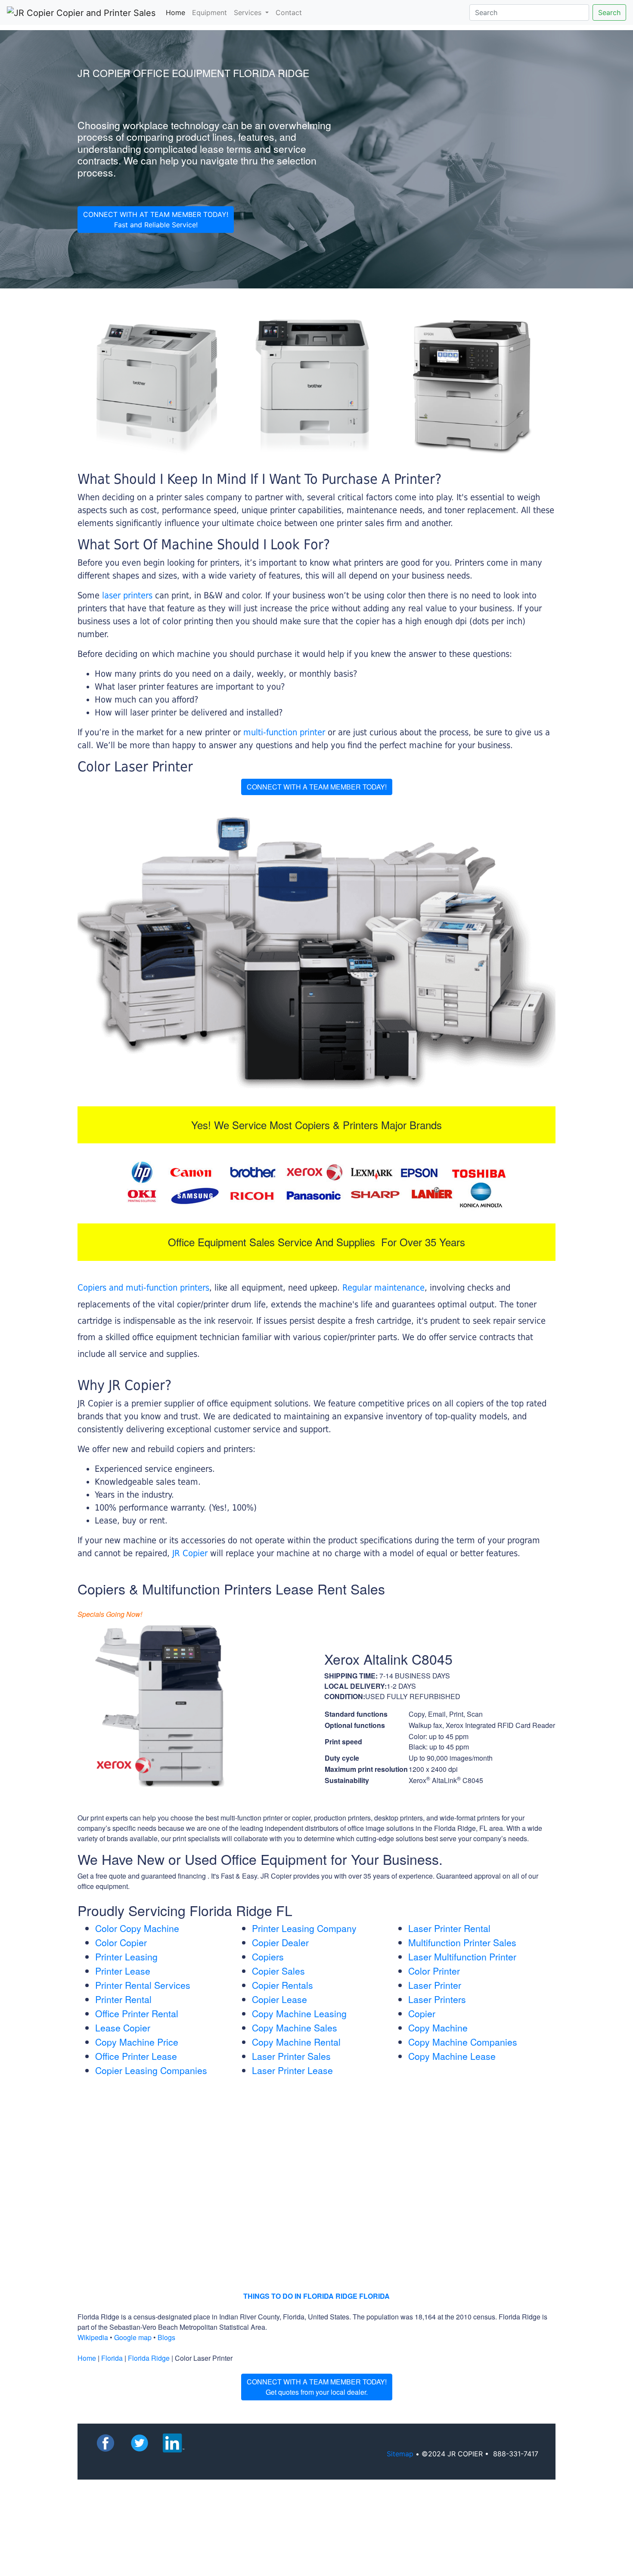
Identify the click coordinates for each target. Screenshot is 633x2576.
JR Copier (190, 1553)
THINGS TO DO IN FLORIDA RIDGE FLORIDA (316, 2296)
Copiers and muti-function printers (143, 1288)
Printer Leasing (126, 1957)
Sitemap (400, 2454)
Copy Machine (438, 2028)
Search (609, 12)
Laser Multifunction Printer (462, 1957)
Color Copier (121, 1942)
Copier (422, 2013)
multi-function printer (284, 732)
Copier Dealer (280, 1942)
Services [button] (249, 12)
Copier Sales (278, 1971)
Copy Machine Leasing (299, 2013)
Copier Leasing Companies (151, 2070)
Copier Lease (279, 1999)
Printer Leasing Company (304, 1928)
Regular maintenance (383, 1288)
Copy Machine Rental (296, 2042)
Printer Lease (123, 1971)
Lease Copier (123, 2028)
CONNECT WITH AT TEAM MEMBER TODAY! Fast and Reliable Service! (156, 220)
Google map (133, 2337)
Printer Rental (123, 1999)
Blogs (166, 2337)
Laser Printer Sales (291, 2056)
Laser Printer (435, 1985)
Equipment (209, 12)
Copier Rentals (282, 1985)
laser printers (129, 595)
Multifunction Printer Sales (462, 1942)
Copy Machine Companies (463, 2042)
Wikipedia (93, 2337)
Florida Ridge (149, 2358)
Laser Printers (437, 1999)
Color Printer (434, 1971)
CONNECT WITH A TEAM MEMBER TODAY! (317, 787)
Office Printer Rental (137, 2013)
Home (177, 12)
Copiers (268, 1957)
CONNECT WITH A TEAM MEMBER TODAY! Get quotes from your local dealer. (317, 2387)
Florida (112, 2358)
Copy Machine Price (137, 2042)
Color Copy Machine (137, 1928)
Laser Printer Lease (292, 2070)
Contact (289, 12)
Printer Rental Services (143, 1985)
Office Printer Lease (136, 2056)
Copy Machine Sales (295, 2028)
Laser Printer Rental (449, 1928)
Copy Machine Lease (452, 2056)
